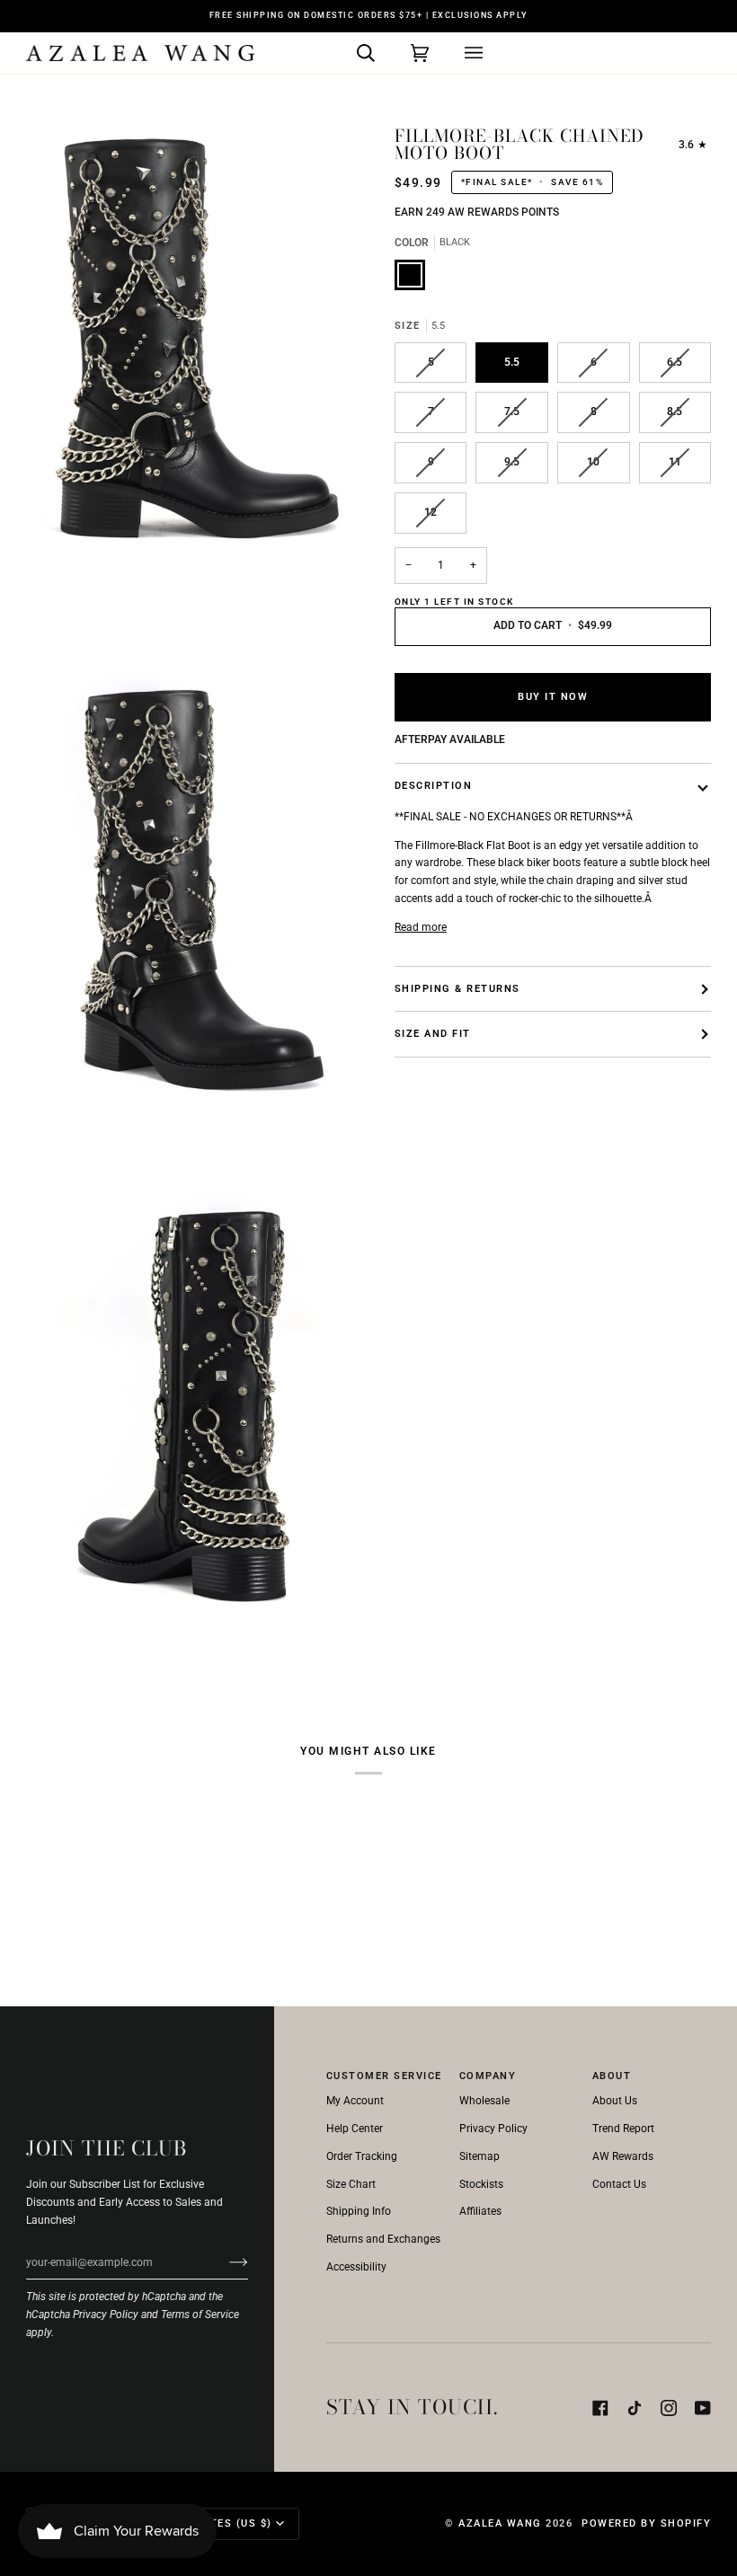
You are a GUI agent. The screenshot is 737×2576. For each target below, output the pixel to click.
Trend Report (623, 2129)
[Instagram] (669, 2408)
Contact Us (619, 2184)
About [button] (612, 2076)
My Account (355, 2101)
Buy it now (553, 697)
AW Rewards (623, 2156)
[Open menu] (456, 53)
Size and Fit (433, 1034)
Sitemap (479, 2156)
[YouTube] (703, 2408)
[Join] (224, 2262)
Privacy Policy (106, 2315)
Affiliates (480, 2211)
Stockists (481, 2184)
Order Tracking (362, 2156)
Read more (421, 927)
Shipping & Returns (457, 989)
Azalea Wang (500, 2523)
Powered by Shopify (646, 2523)
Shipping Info (359, 2211)
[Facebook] (600, 2408)
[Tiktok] (635, 2408)
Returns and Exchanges (383, 2239)
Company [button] (488, 2076)
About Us (615, 2101)
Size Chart (351, 2184)
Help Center (355, 2129)
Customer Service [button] (384, 2076)
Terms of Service (200, 2315)
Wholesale (484, 2101)
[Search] (348, 53)
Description (434, 786)
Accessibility (356, 2267)
